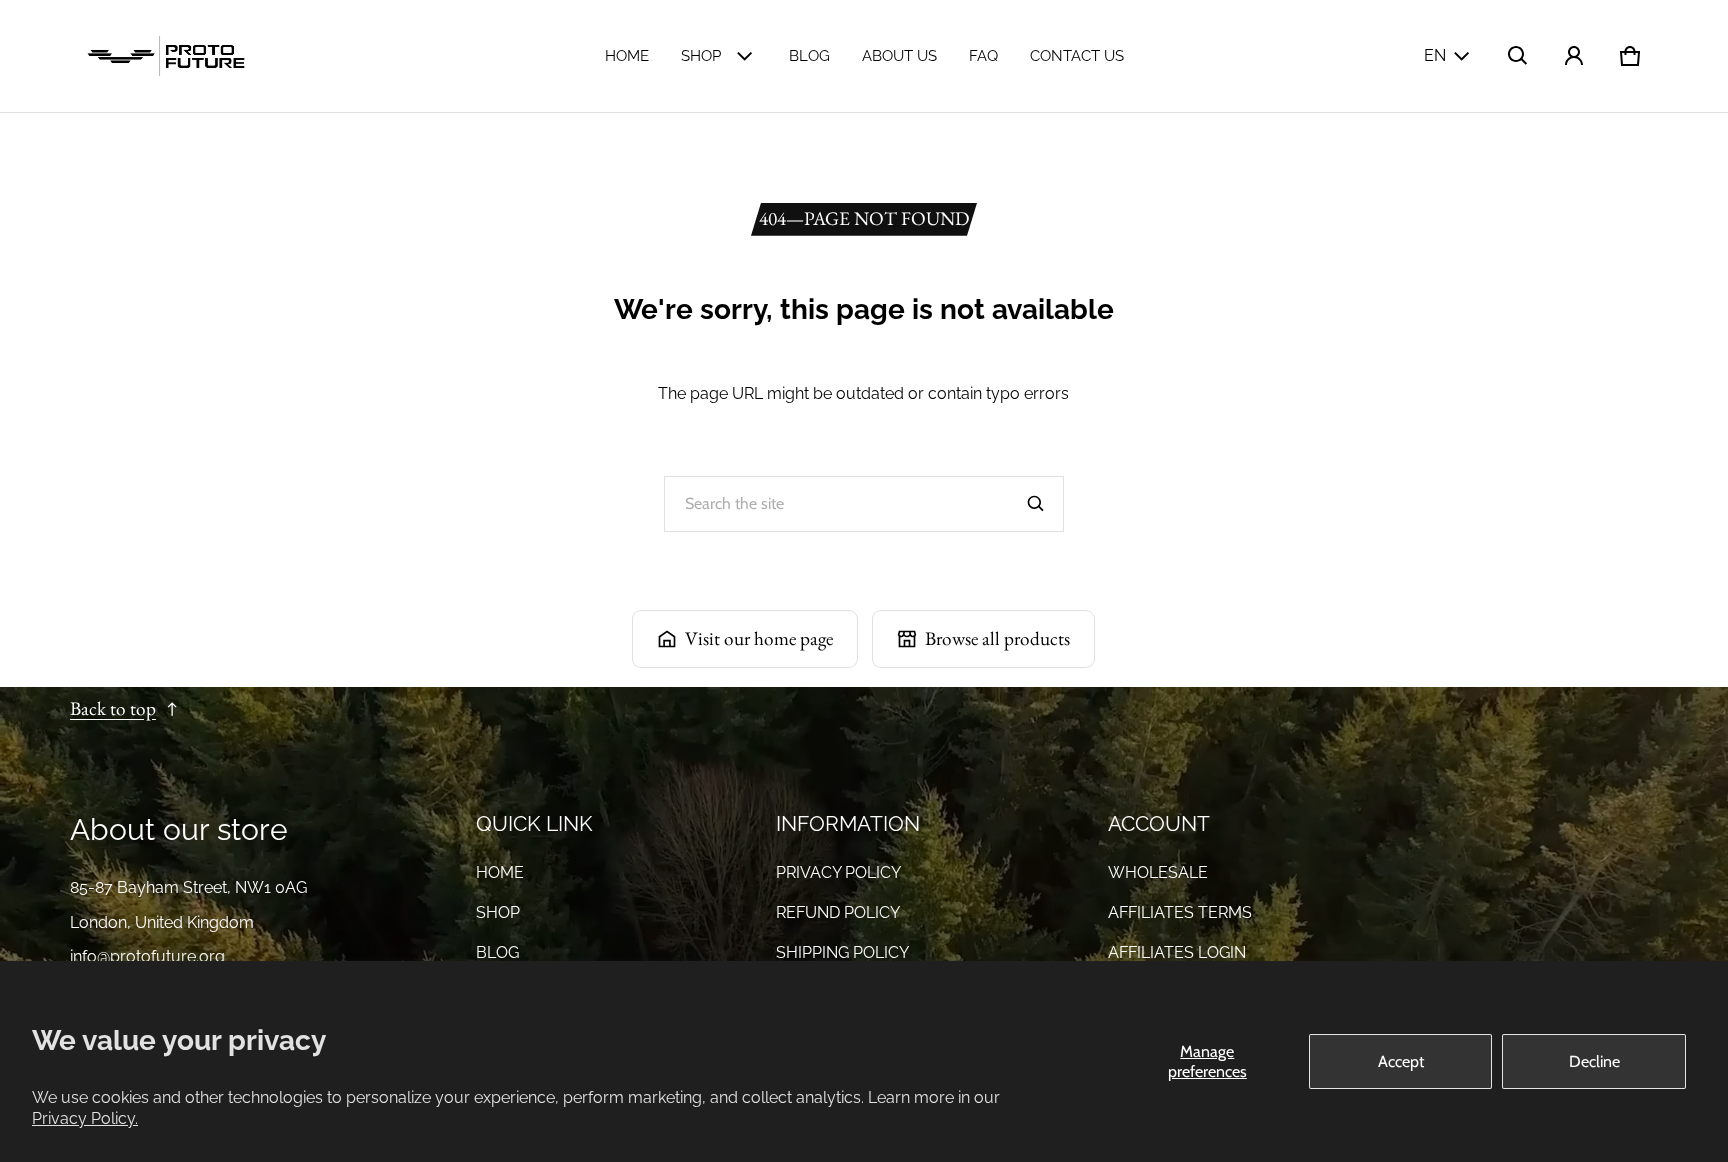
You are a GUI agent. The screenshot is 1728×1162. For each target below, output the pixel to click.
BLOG (809, 56)
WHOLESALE (1158, 872)
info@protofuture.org (147, 956)
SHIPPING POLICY (842, 952)
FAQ (983, 56)
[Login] (1574, 56)
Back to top (113, 708)
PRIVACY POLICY (838, 872)
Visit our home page (759, 638)
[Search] (1036, 504)
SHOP (701, 56)
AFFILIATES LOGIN (1177, 952)
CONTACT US (1077, 56)
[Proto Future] (166, 56)
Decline (1594, 1061)
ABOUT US (899, 56)
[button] (1518, 56)
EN (1435, 55)
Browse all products (997, 638)
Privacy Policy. (85, 1118)
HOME (627, 56)
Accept (1401, 1061)
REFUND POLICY (838, 912)
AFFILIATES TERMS (1180, 912)
